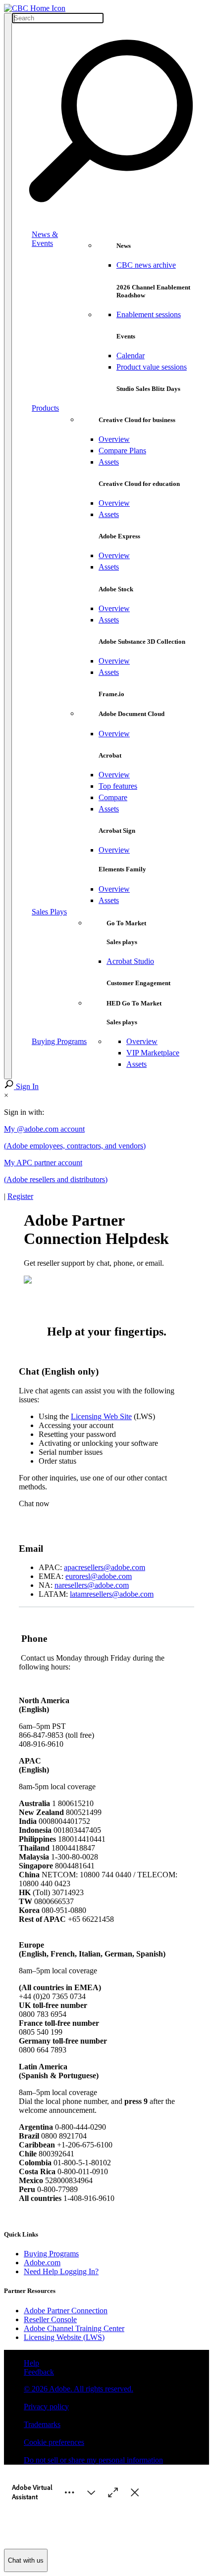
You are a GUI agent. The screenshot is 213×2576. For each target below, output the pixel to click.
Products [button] (45, 408)
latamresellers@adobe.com (112, 1594)
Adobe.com (42, 2263)
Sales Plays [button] (49, 912)
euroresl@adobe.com (99, 1576)
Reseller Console (50, 2319)
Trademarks (42, 2424)
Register (20, 1196)
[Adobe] (35, 8)
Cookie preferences (54, 2442)
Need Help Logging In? (61, 2271)
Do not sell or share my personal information (93, 2460)
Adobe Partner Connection (66, 2311)
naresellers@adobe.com (92, 1585)
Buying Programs (51, 2254)
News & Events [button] (45, 239)
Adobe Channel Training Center (74, 2328)
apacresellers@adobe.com (105, 1567)
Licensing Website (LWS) (64, 2337)
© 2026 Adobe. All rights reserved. (79, 2389)
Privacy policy (46, 2407)
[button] (8, 546)
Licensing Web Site (101, 1416)
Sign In (27, 1086)
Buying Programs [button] (59, 1041)
